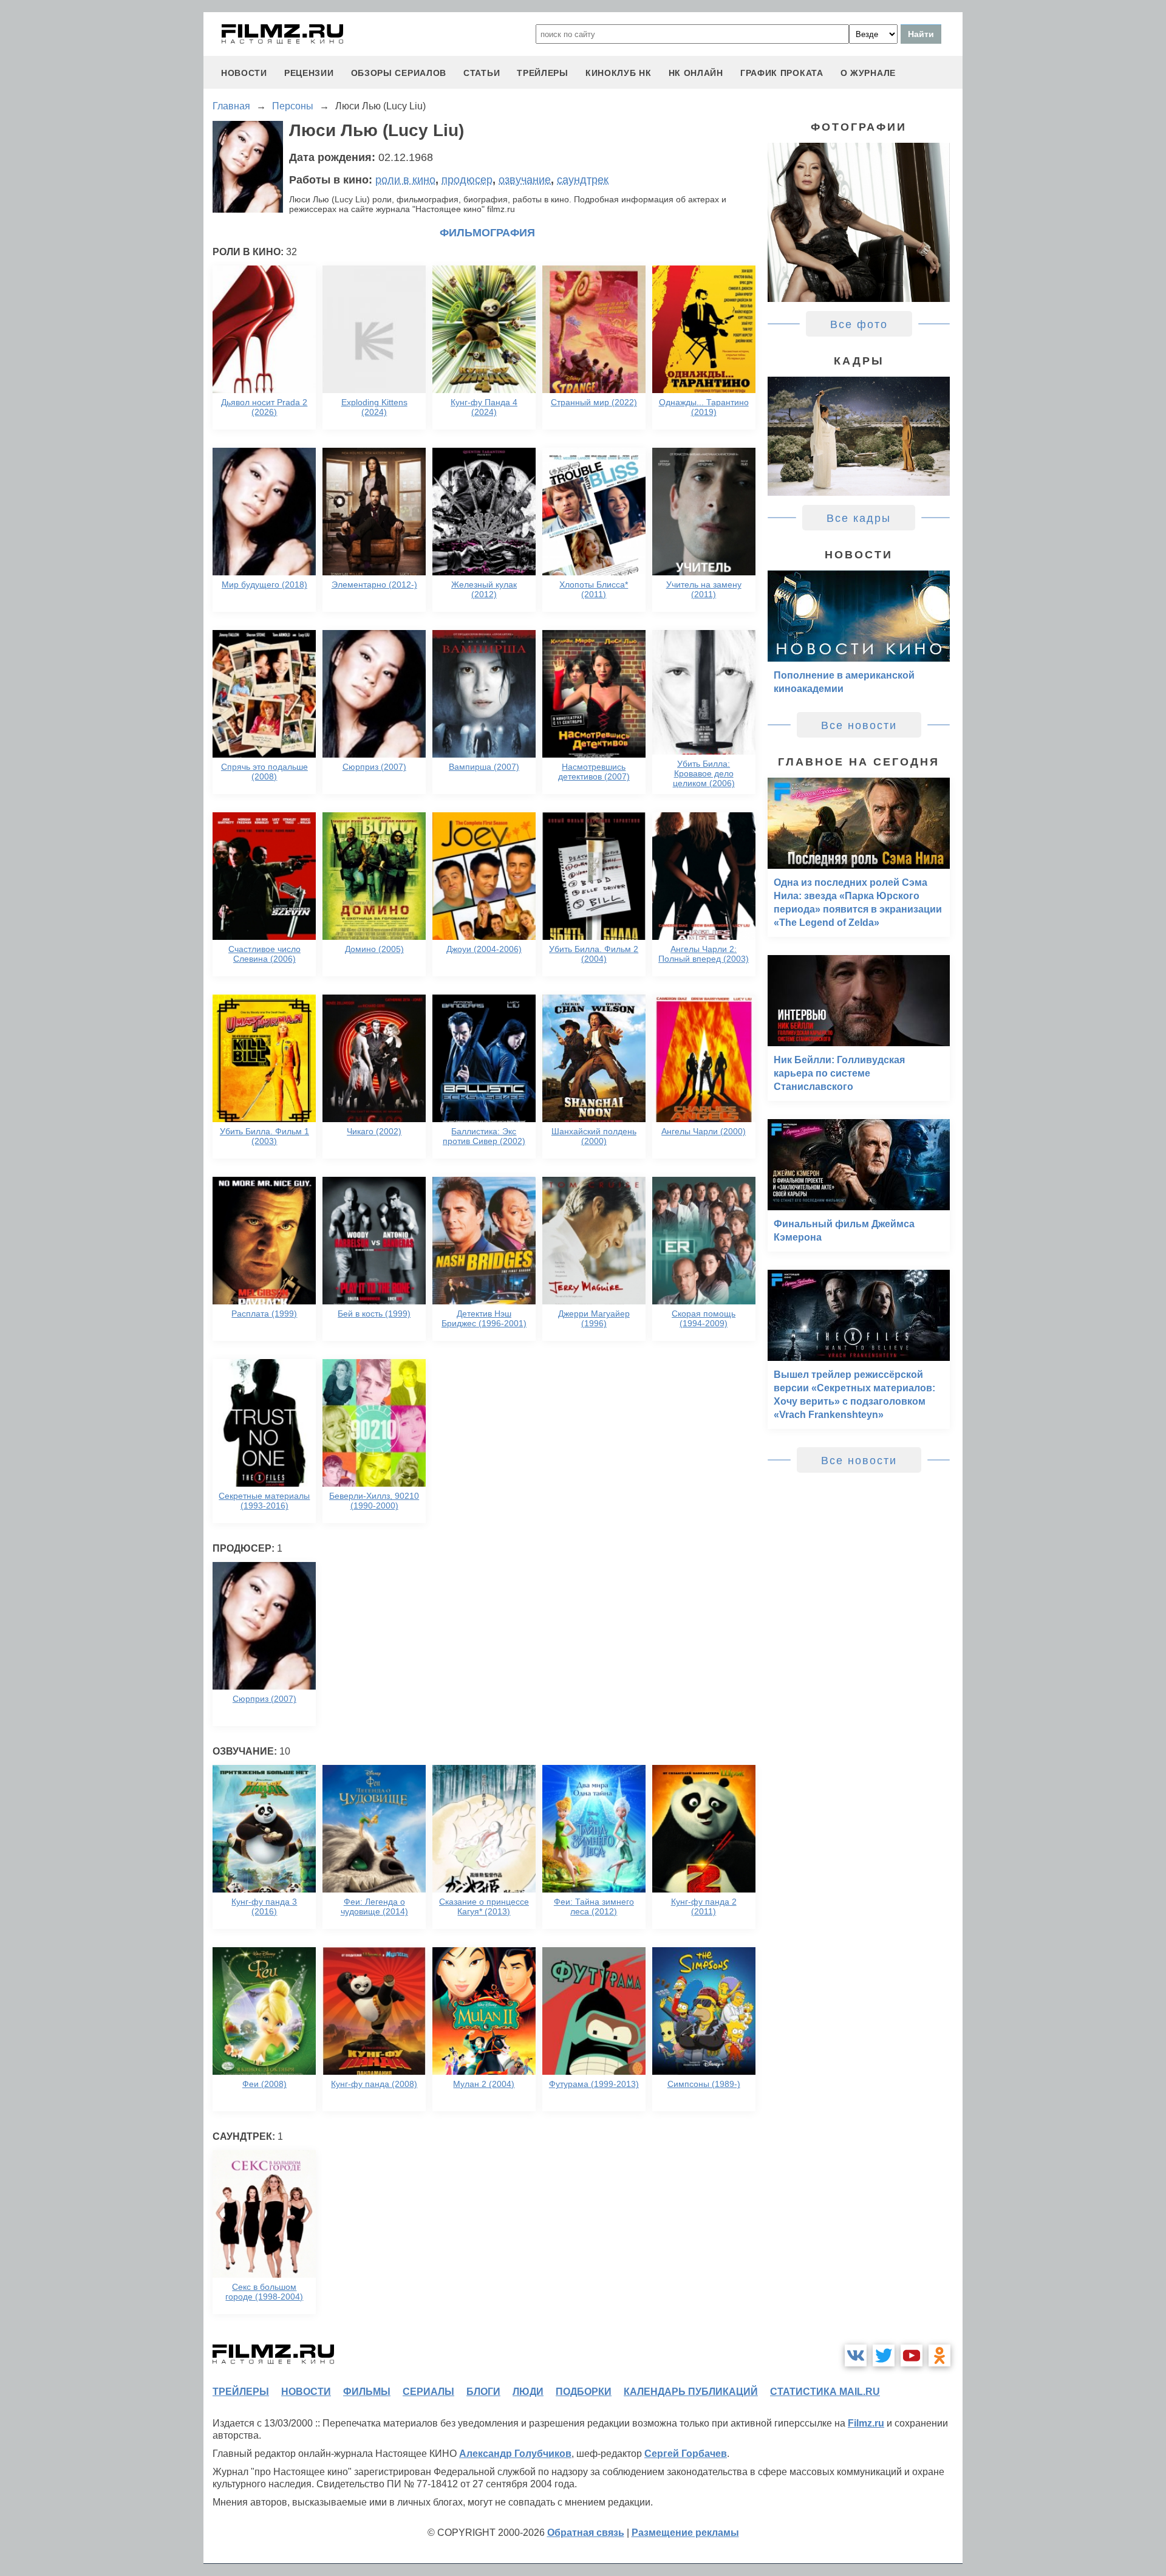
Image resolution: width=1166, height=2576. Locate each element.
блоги (483, 2392)
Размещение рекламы (685, 2533)
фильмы (367, 2392)
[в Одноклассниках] (939, 2355)
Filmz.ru (866, 2423)
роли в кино (405, 180)
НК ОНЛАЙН (696, 73)
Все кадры (859, 518)
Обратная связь (586, 2533)
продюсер (467, 180)
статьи (482, 73)
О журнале (868, 73)
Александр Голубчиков (515, 2454)
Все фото (859, 324)
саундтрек (583, 180)
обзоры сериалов (399, 73)
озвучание (525, 180)
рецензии (309, 73)
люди (528, 2392)
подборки (584, 2392)
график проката (782, 73)
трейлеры (543, 73)
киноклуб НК (619, 73)
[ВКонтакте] (856, 2355)
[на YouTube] (912, 2355)
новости (244, 73)
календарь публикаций (691, 2392)
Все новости (859, 725)
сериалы (428, 2392)
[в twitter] (884, 2355)
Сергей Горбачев (686, 2454)
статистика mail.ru (825, 2392)
